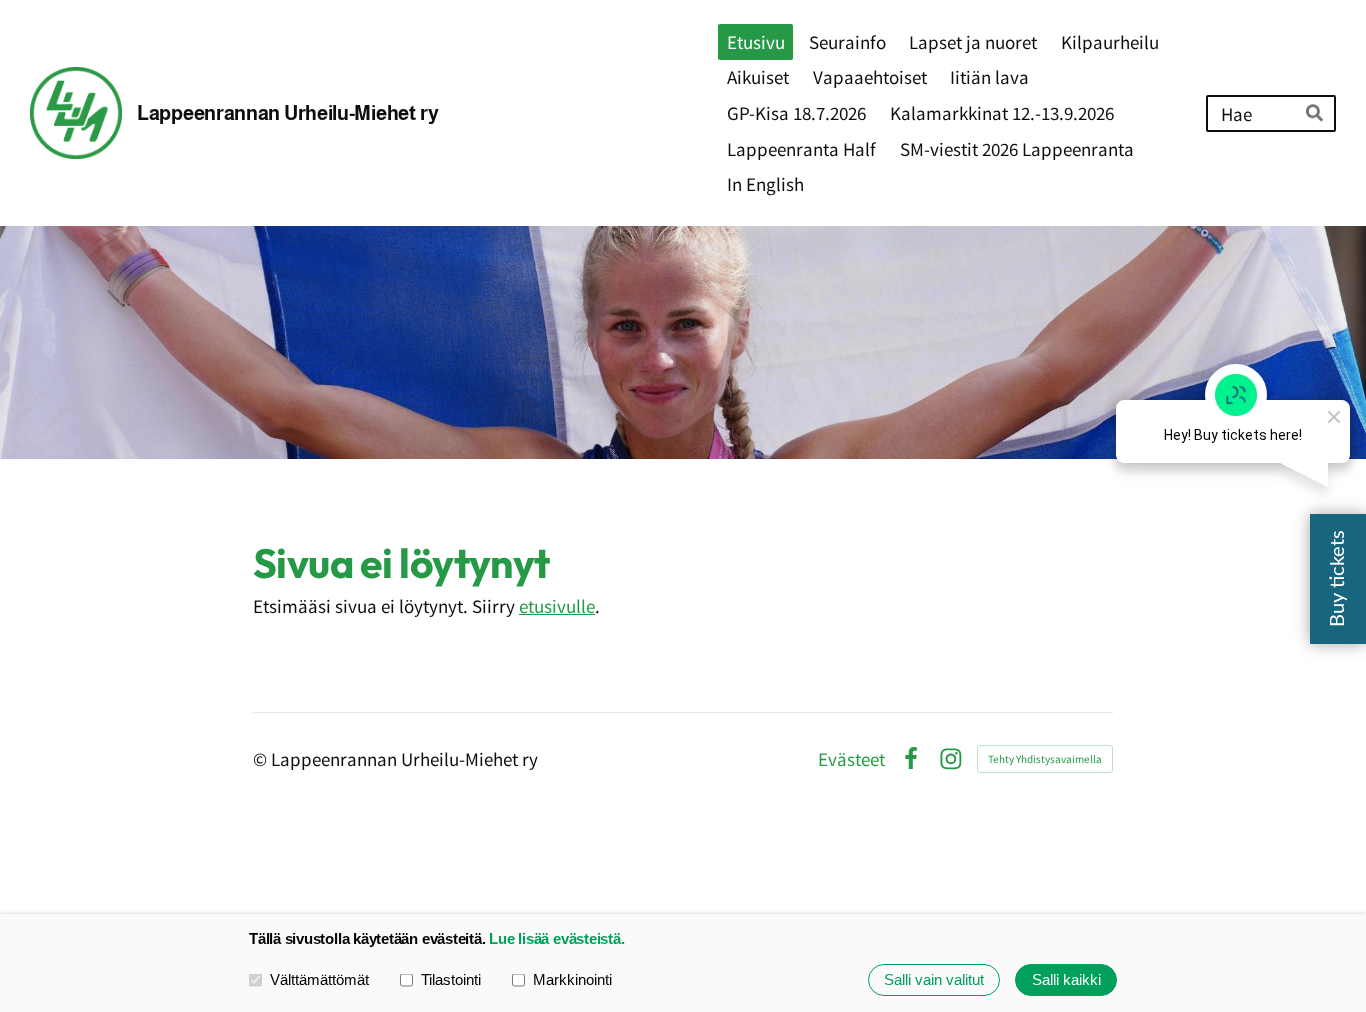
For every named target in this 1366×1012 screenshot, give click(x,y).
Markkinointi (572, 979)
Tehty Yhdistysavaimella (1045, 758)
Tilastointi (451, 979)
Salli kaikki (1066, 979)
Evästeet (851, 758)
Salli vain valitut (934, 979)
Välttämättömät (319, 979)
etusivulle (557, 605)
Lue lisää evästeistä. (556, 938)
